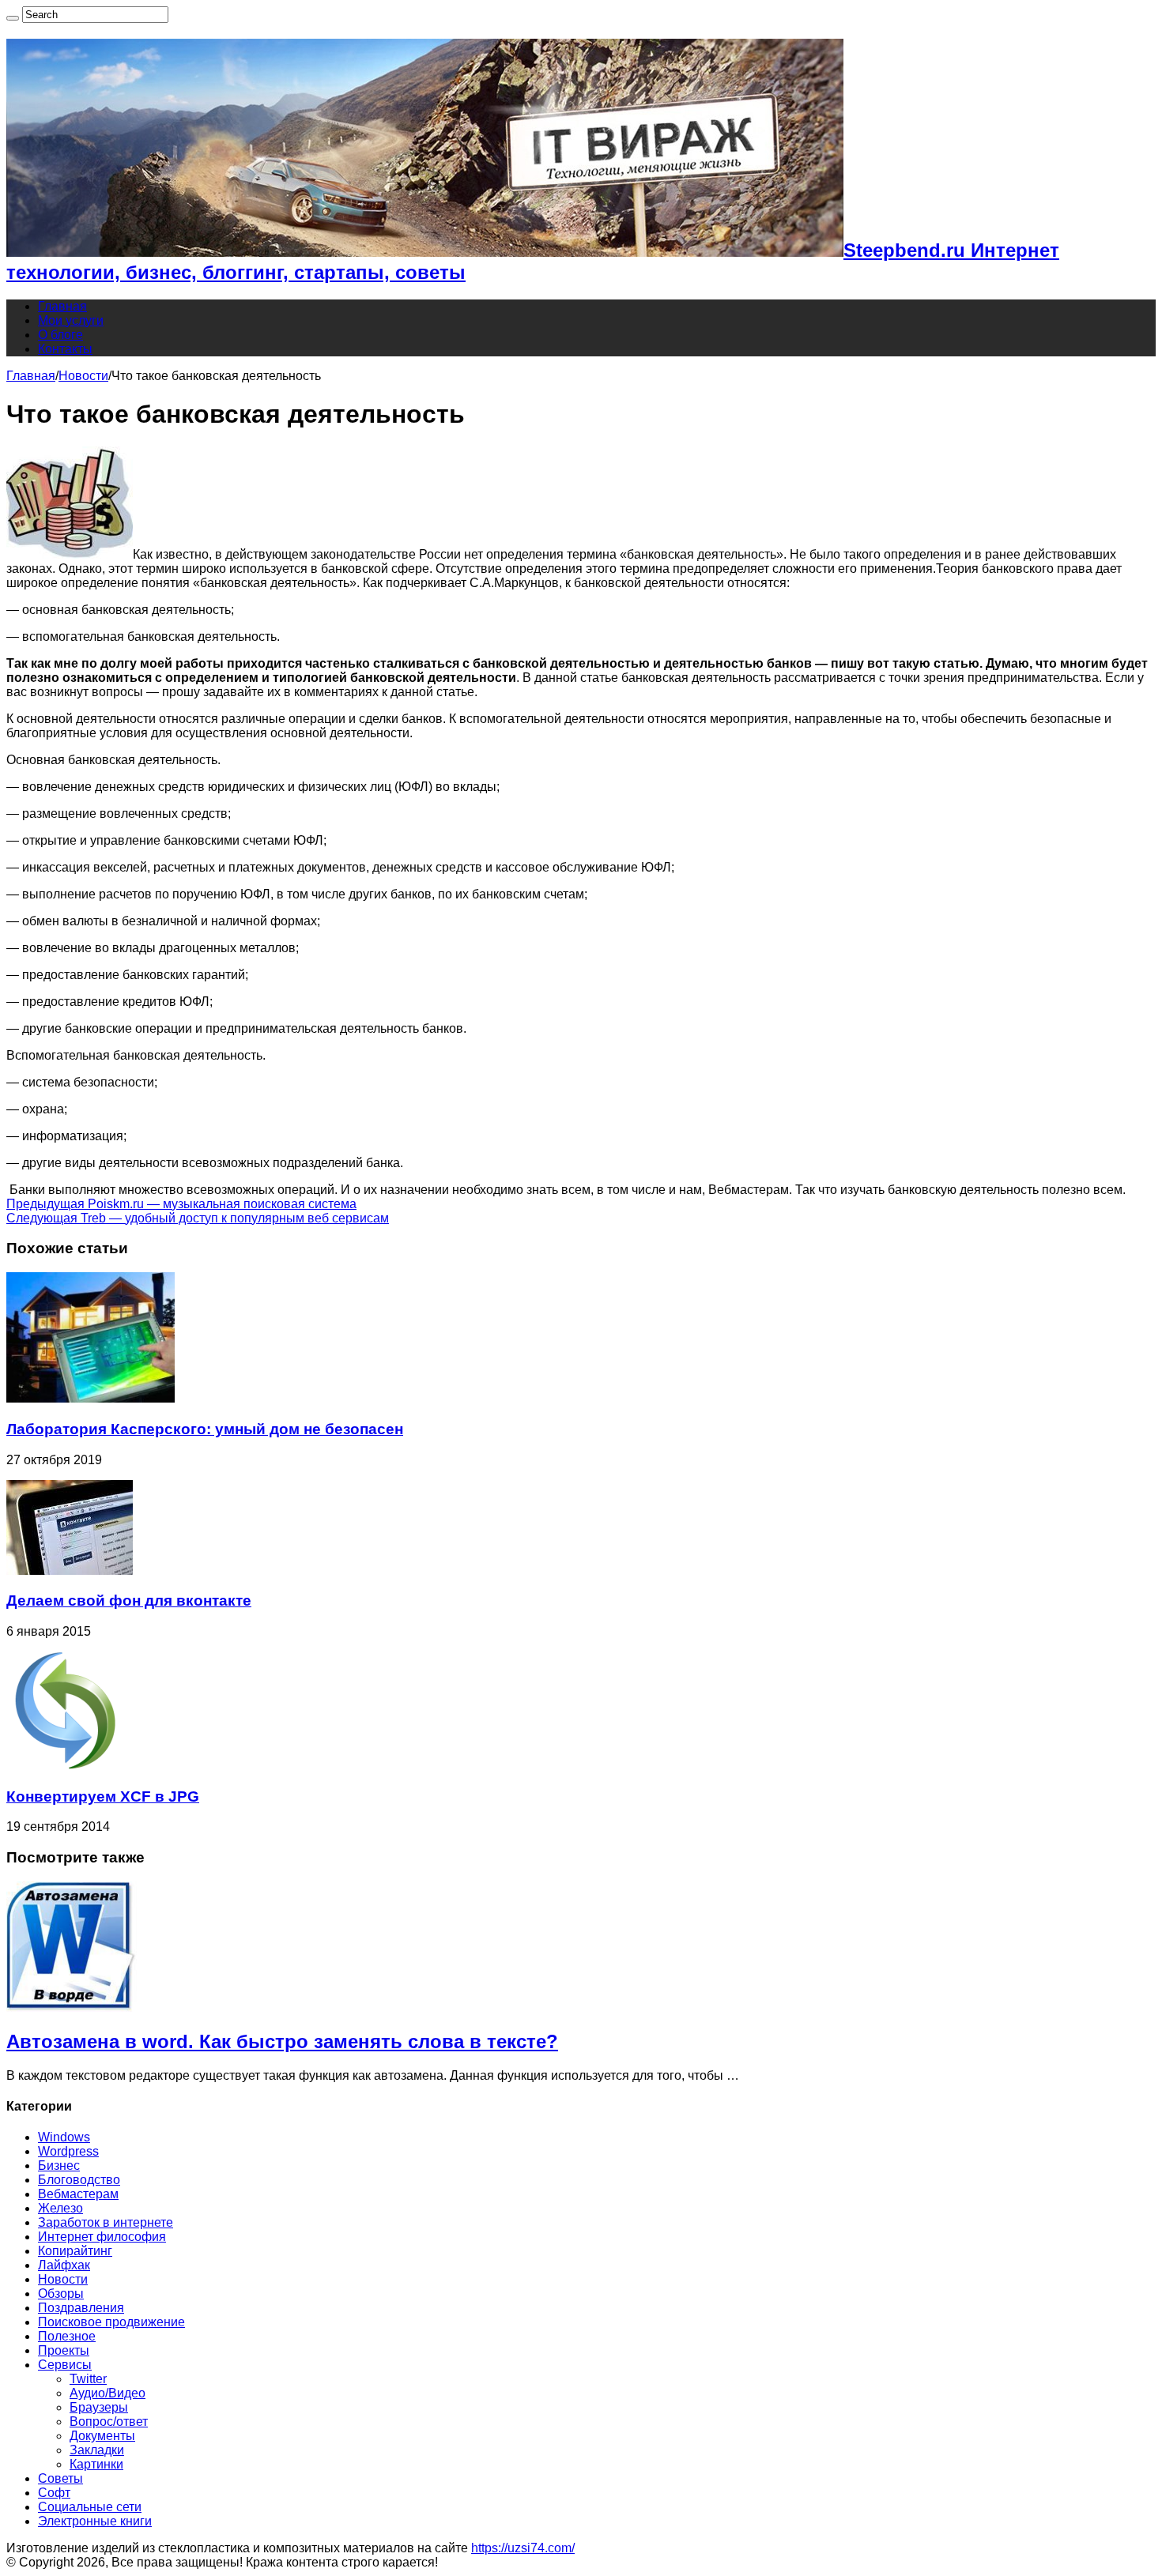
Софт (54, 2493)
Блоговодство (79, 2180)
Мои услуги (71, 320)
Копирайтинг (75, 2251)
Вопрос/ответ (109, 2422)
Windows (64, 2137)
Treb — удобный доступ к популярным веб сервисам (198, 1218)
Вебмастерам (78, 2194)
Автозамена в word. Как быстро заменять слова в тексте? (282, 2041)
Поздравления (81, 2308)
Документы (102, 2436)
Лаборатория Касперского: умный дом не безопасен (205, 1429)
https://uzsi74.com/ (523, 2548)
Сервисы (65, 2365)
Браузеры (99, 2407)
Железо (60, 2208)
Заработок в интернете (106, 2222)
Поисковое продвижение (111, 2322)
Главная (62, 306)
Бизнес (59, 2165)
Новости (83, 376)
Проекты (64, 2350)
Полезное (67, 2336)
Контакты (65, 349)
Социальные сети (90, 2507)
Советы (60, 2478)
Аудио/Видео (108, 2393)
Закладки (97, 2450)
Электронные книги (95, 2521)
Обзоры (61, 2294)
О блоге (60, 335)
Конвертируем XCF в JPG (103, 1796)
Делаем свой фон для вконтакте (129, 1601)
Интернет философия (102, 2237)
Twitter (88, 2379)
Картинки (96, 2464)
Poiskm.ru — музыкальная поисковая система (181, 1204)
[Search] (13, 18)
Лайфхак (64, 2265)
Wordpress (68, 2151)
